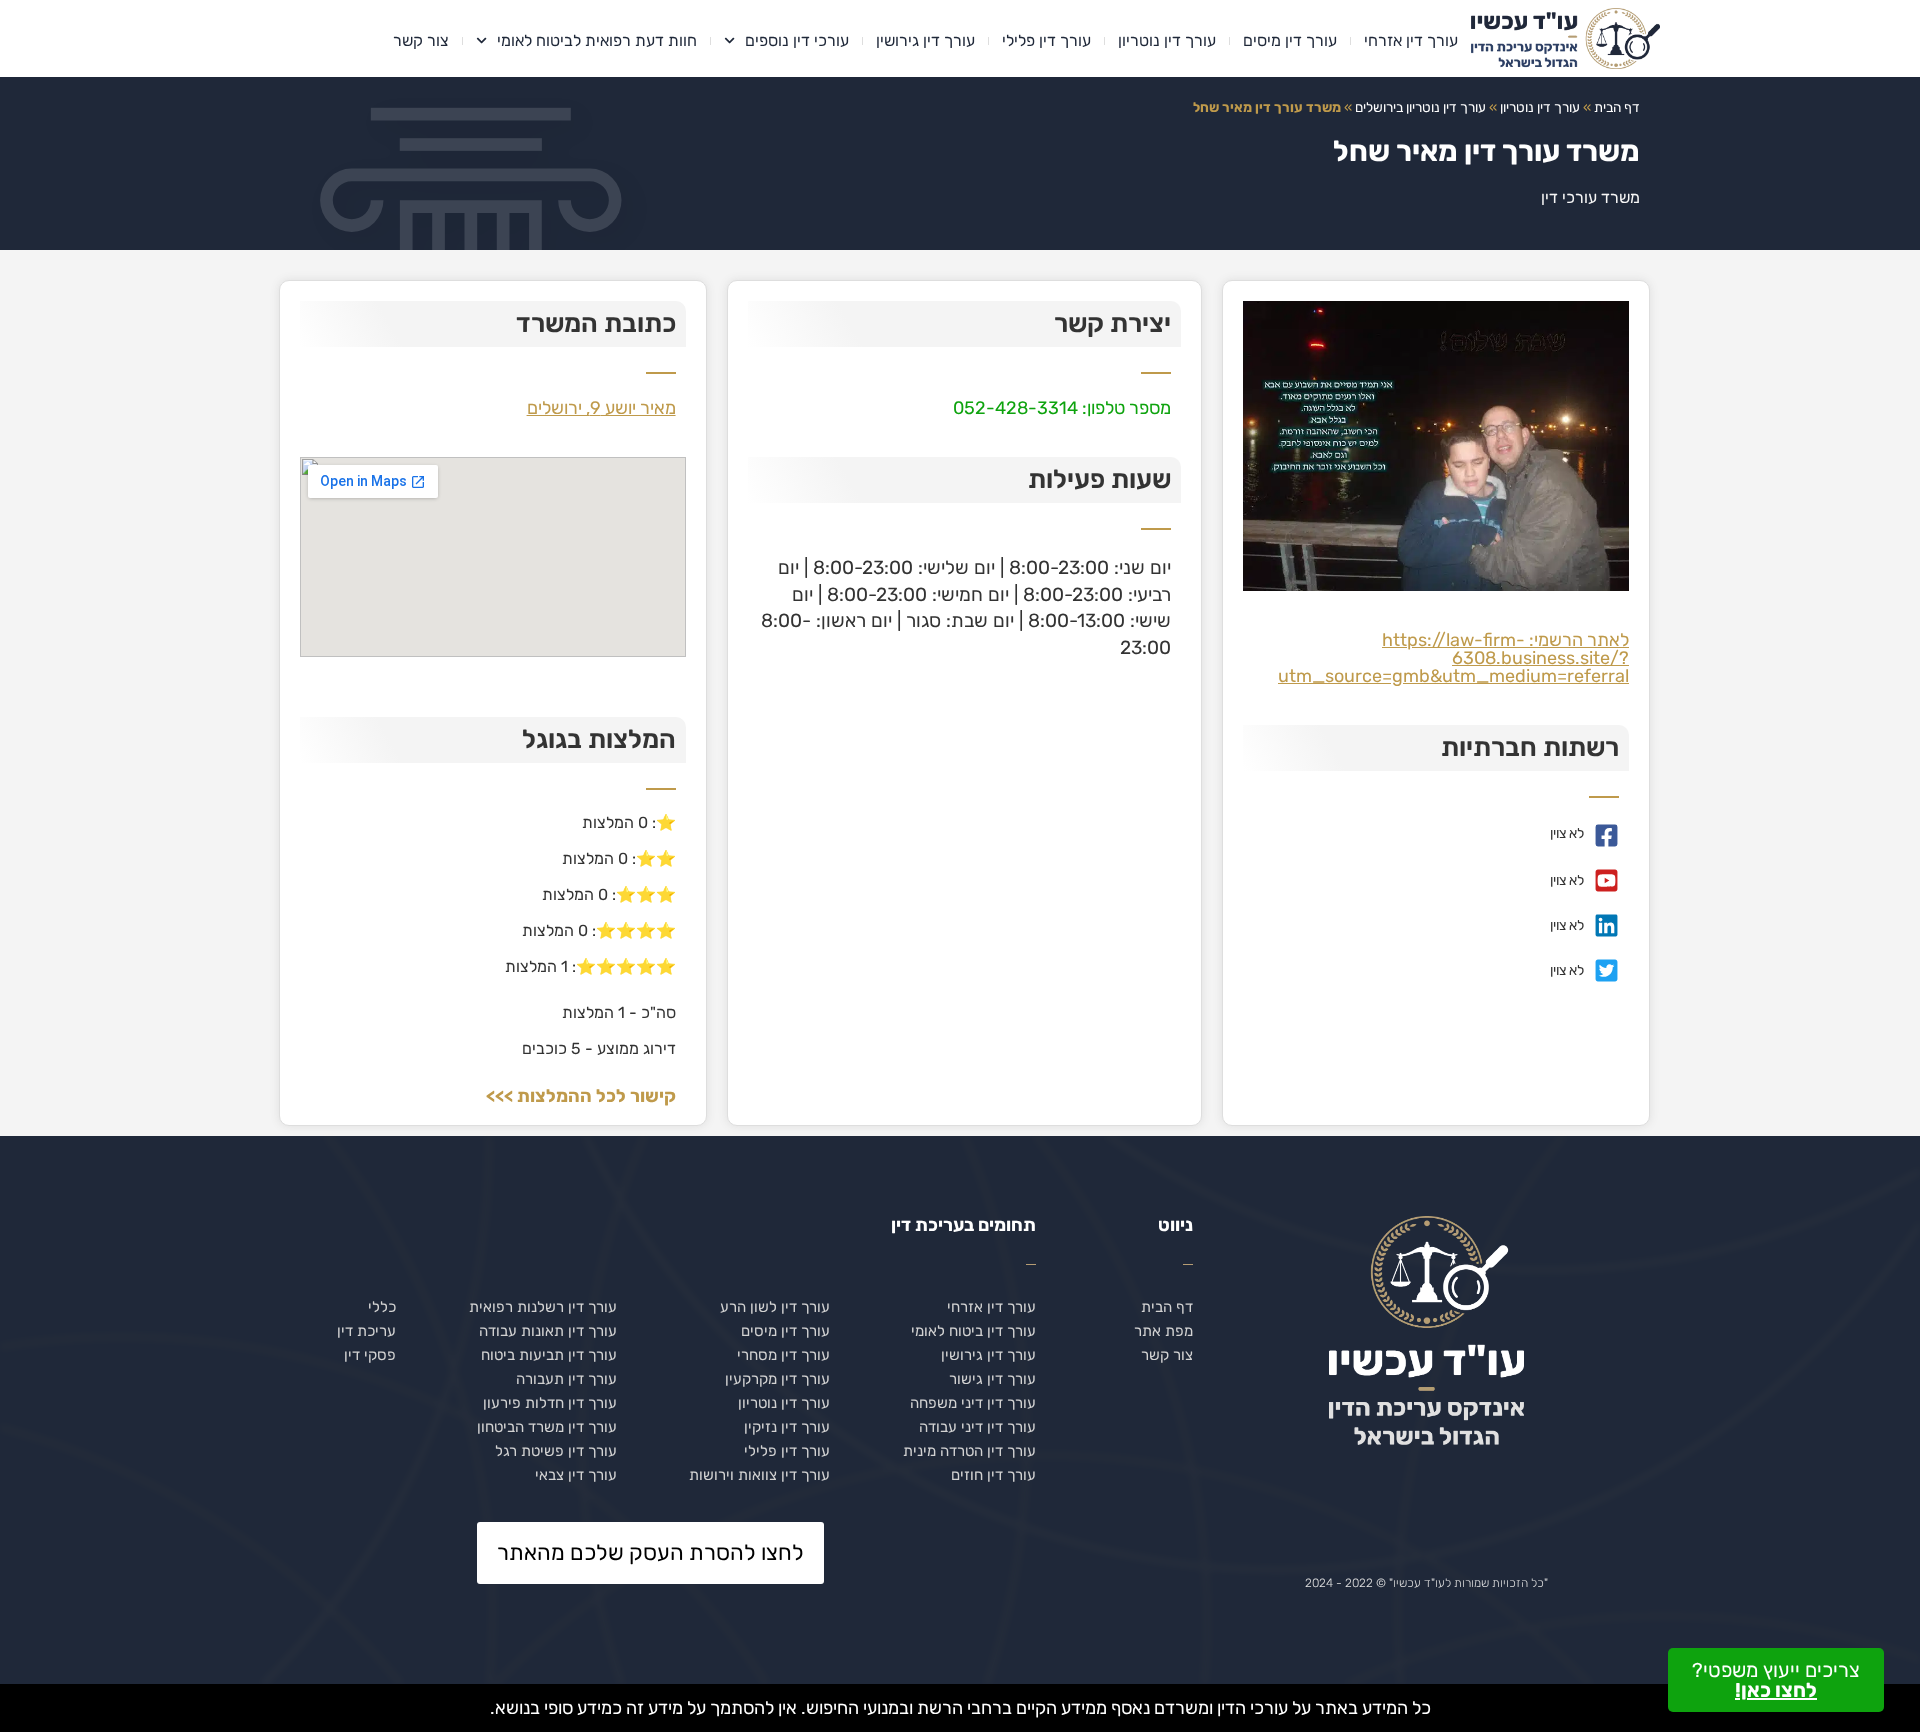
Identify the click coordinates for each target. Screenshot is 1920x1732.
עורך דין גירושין (925, 40)
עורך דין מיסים (1290, 40)
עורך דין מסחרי (783, 1355)
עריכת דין (366, 1331)
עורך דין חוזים (993, 1475)
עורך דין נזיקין (787, 1427)
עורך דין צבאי (576, 1475)
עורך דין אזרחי (1411, 40)
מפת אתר (1163, 1331)
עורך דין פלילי (1046, 40)
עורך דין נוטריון (1167, 40)
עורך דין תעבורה (566, 1379)
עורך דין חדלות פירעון (550, 1403)
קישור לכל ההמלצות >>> (581, 1096)
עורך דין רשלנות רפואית (543, 1307)
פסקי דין (370, 1355)
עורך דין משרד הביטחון (547, 1427)
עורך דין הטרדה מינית (969, 1451)
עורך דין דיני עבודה (977, 1427)
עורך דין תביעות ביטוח (549, 1355)
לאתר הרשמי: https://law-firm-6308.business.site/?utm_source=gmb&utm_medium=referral (1453, 658)
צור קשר (421, 40)
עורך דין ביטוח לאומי (973, 1331)
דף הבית (1617, 107)
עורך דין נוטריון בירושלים (1420, 107)
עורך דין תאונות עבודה (548, 1331)
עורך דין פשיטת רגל (556, 1451)
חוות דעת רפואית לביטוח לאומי (597, 40)
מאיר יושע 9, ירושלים (601, 408)
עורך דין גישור (992, 1379)
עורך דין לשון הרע (775, 1307)
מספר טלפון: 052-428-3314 (1062, 408)
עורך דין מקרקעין (777, 1379)
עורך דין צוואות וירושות (759, 1475)
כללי (382, 1307)
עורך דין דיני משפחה (973, 1403)
